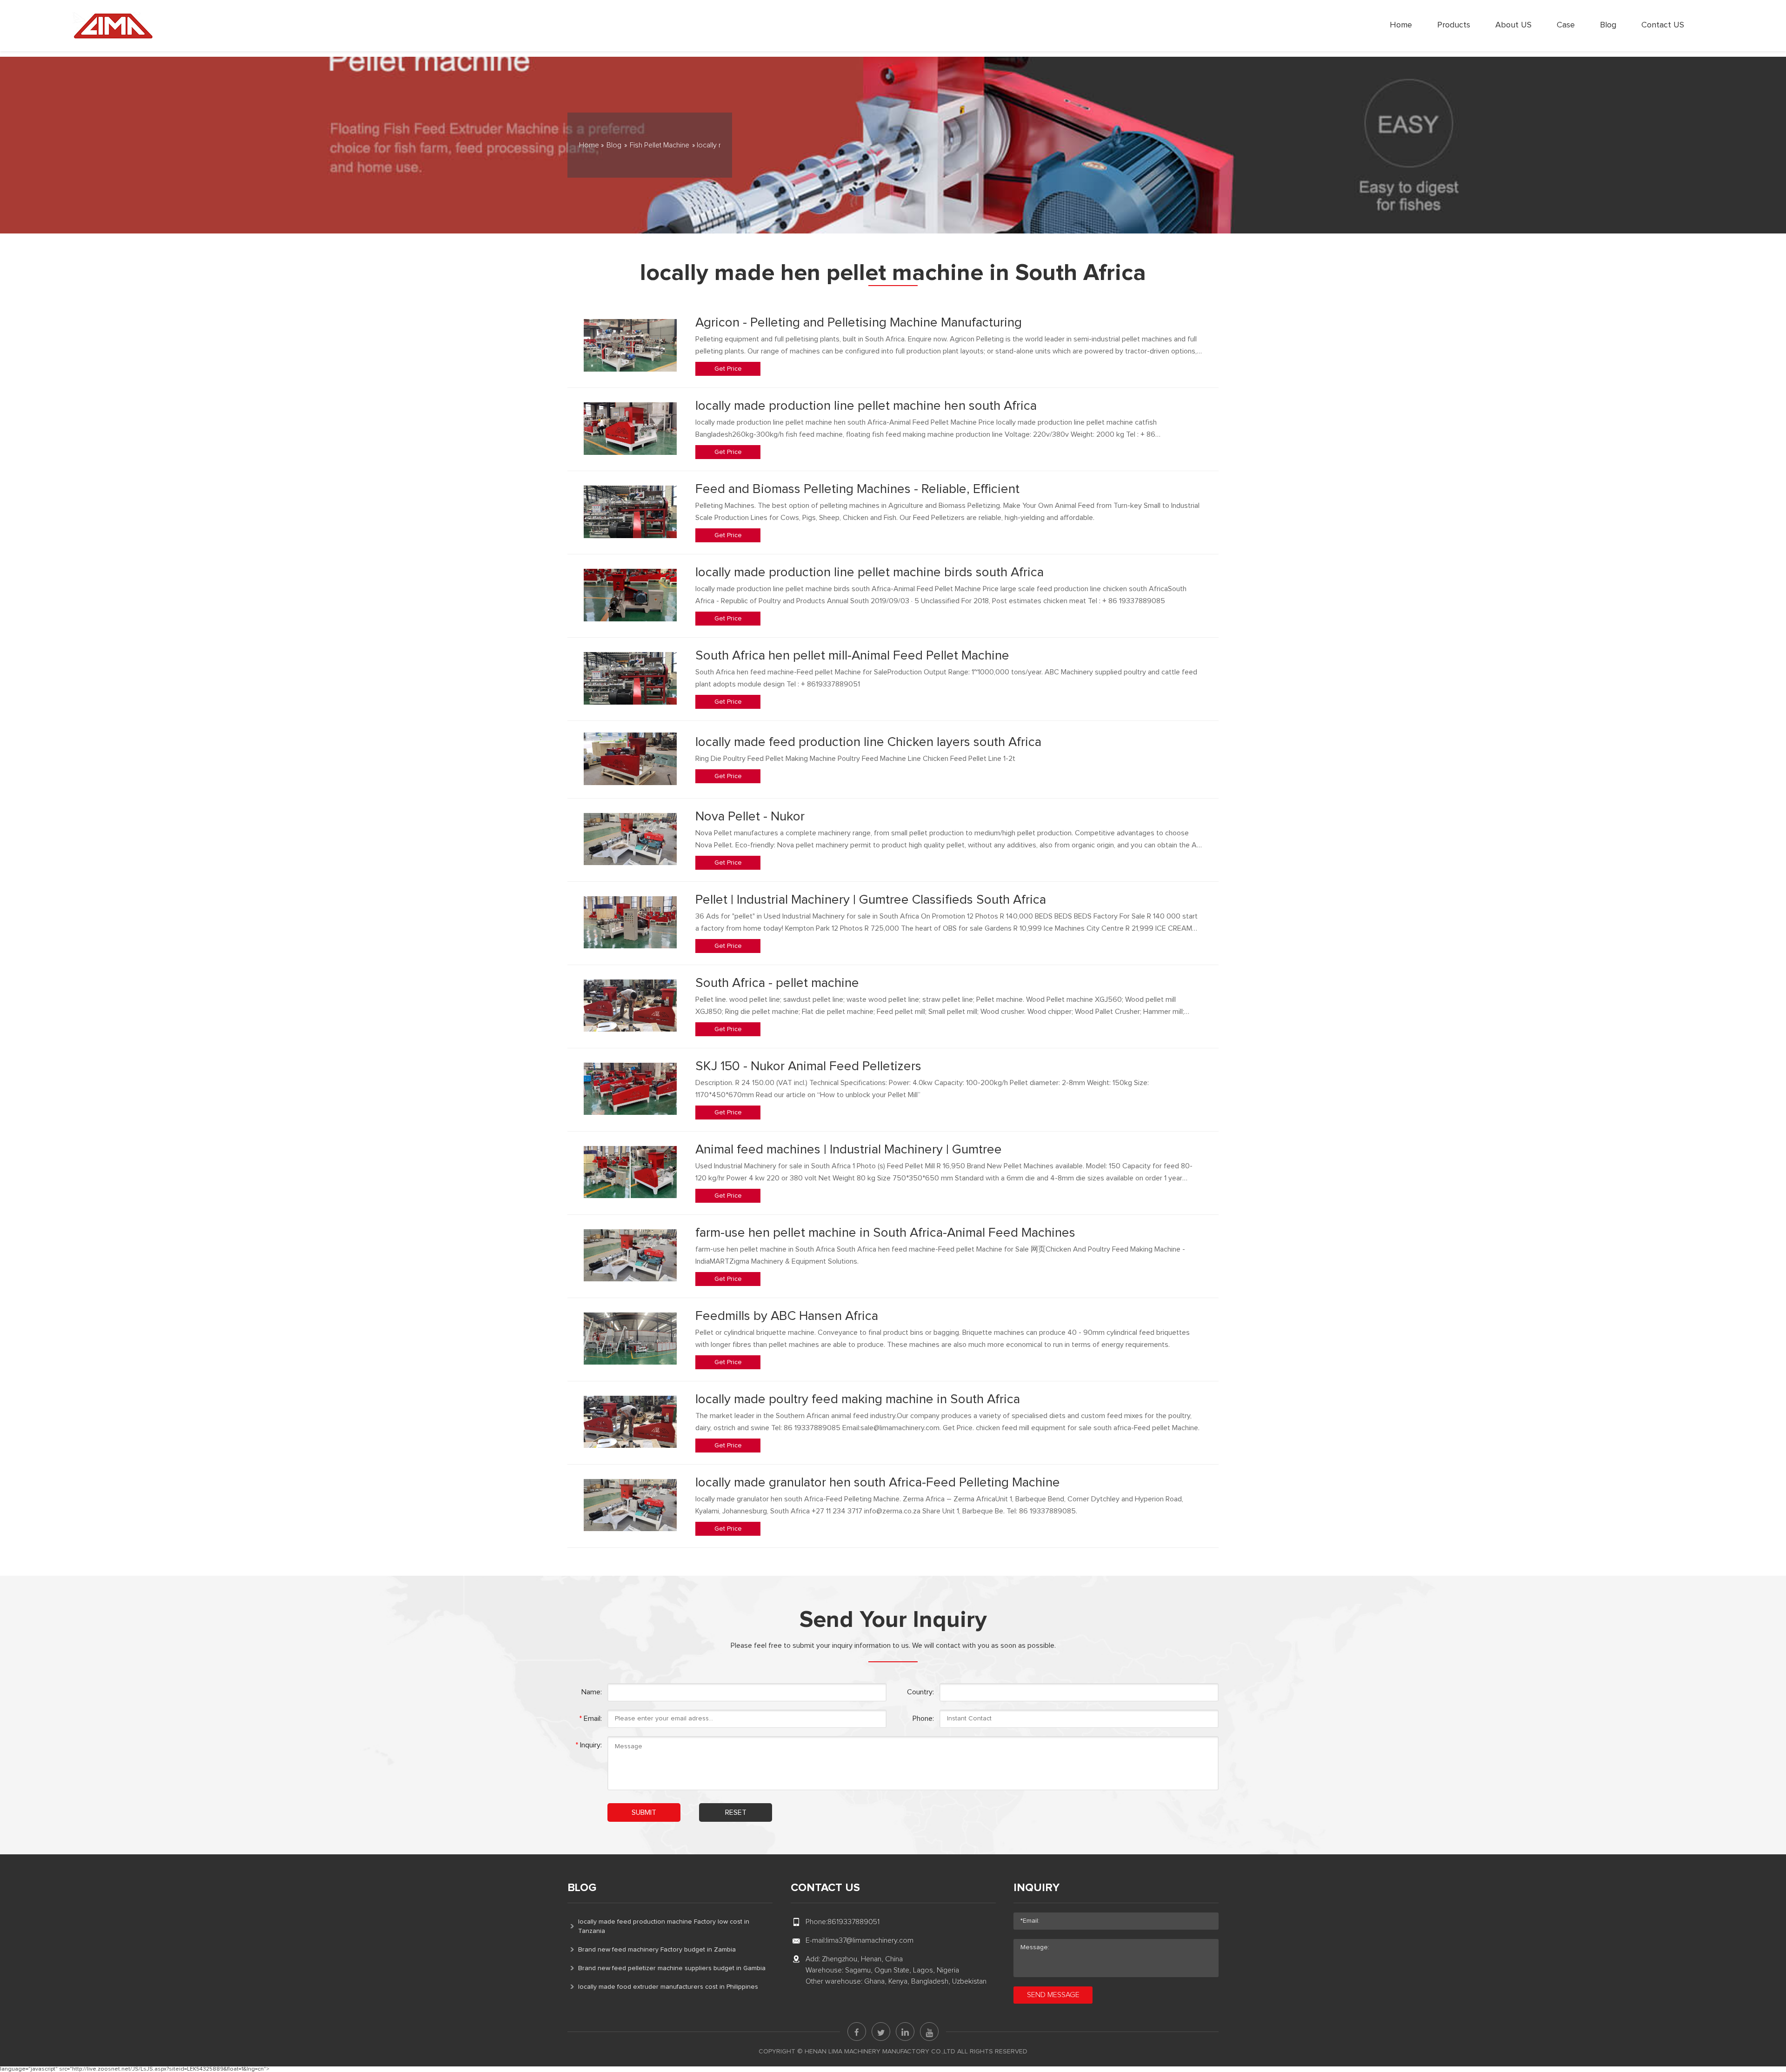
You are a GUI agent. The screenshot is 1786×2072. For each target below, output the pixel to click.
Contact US (1663, 25)
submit (644, 1812)
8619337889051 (853, 1922)
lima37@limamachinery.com (870, 1940)
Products (1454, 25)
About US (1513, 25)
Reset (736, 1812)
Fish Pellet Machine (660, 145)
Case (1566, 25)
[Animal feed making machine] (113, 26)
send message (1053, 1995)
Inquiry (1036, 1888)
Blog (1608, 25)
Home (1401, 25)
